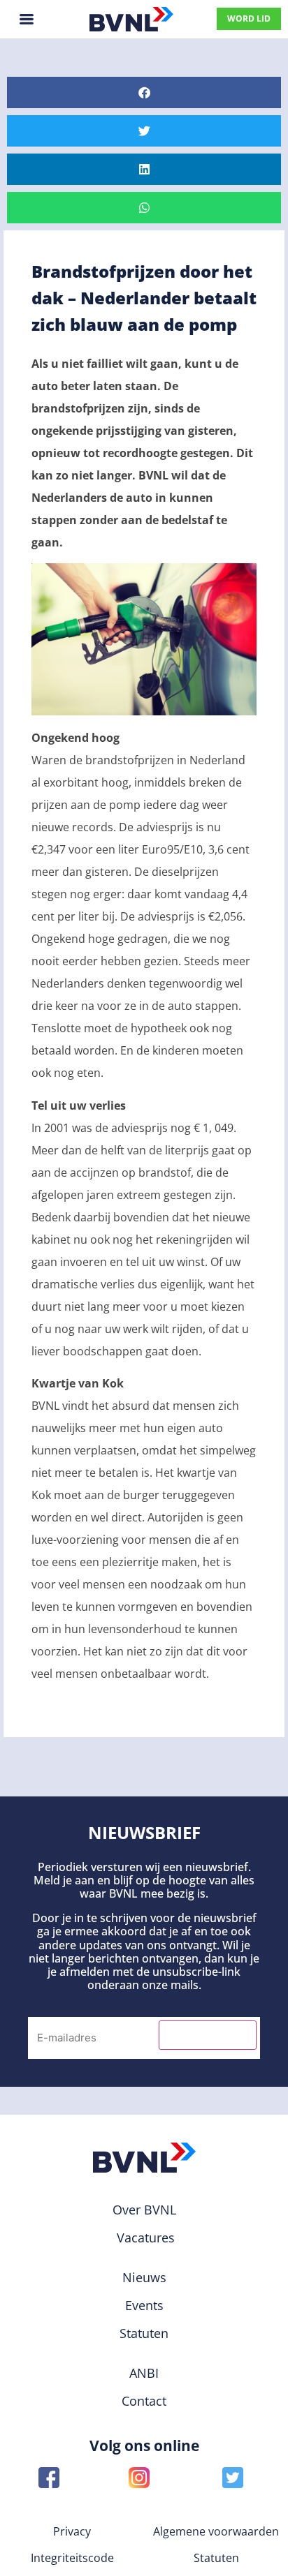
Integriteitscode (72, 2558)
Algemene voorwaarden (216, 2531)
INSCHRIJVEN (208, 2035)
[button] (144, 92)
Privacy (72, 2531)
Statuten (216, 2558)
